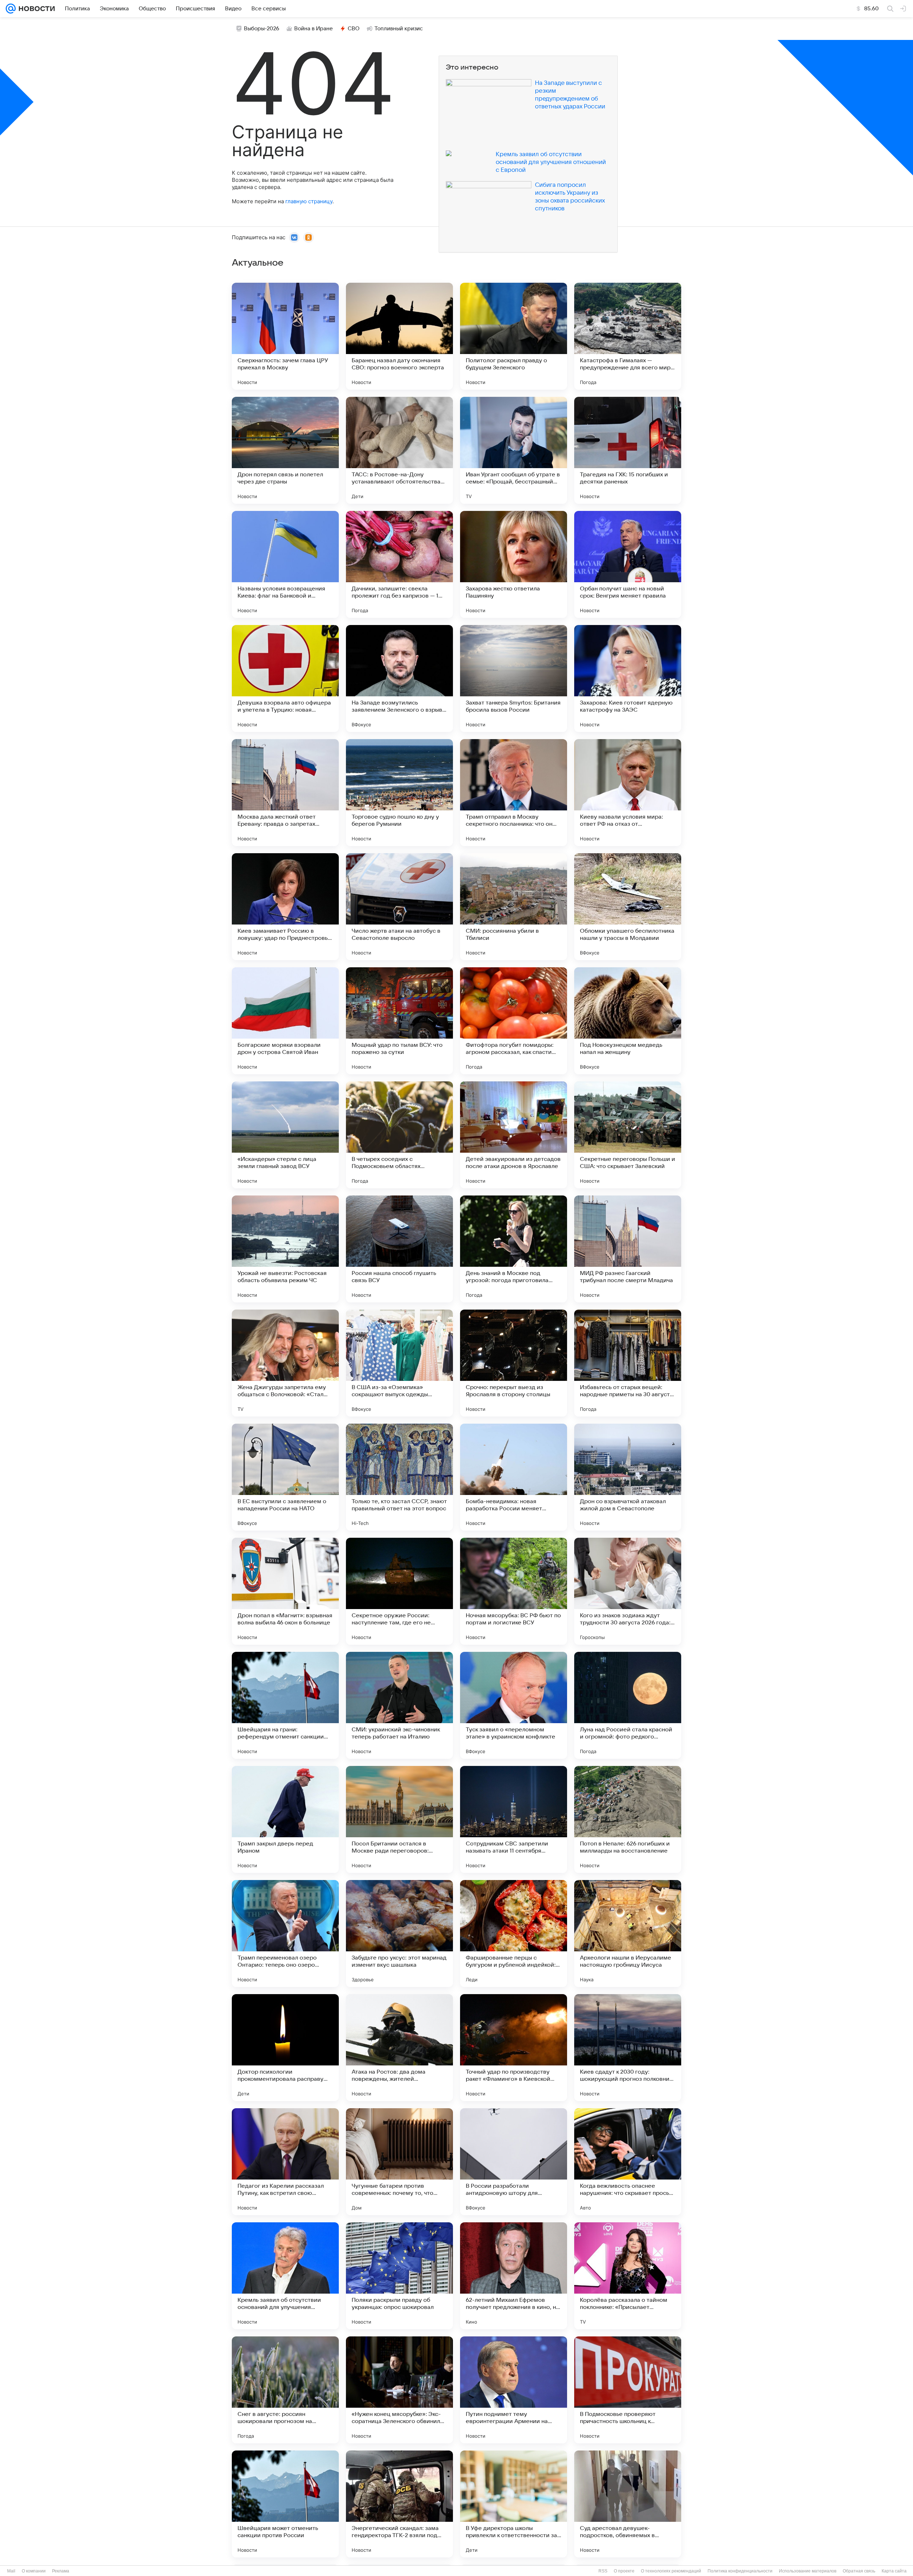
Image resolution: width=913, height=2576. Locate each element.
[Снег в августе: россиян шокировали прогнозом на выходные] (285, 2390)
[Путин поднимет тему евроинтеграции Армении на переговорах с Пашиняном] (514, 2390)
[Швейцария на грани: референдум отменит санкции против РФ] (285, 1705)
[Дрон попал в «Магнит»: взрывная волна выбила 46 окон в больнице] (285, 1591)
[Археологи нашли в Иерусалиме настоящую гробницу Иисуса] (628, 1934)
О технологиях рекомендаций (671, 2571)
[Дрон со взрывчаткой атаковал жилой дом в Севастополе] (628, 1477)
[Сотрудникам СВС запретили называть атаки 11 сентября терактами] (514, 1819)
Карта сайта (894, 2571)
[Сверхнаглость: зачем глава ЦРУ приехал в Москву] (285, 336)
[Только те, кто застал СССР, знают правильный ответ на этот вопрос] (399, 1477)
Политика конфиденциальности (740, 2571)
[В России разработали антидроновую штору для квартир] (514, 2162)
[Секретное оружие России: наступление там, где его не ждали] (399, 1591)
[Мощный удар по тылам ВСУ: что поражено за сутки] (399, 1021)
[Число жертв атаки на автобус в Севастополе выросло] (399, 907)
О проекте (624, 2571)
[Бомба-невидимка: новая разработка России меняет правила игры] (514, 1477)
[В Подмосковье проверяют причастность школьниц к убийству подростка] (628, 2390)
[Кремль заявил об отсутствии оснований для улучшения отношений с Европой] (285, 2276)
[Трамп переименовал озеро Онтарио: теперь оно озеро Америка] (285, 1934)
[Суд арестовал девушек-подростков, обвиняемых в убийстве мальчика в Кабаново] (628, 2504)
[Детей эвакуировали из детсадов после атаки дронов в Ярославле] (514, 1135)
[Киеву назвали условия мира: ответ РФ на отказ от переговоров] (628, 793)
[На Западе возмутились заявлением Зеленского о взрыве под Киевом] (399, 678)
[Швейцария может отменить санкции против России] (285, 2504)
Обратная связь (859, 2571)
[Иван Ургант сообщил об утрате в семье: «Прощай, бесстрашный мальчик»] (514, 450)
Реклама (61, 2571)
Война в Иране (313, 29)
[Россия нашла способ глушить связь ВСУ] (399, 1249)
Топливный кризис (399, 29)
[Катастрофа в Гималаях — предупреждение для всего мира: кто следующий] (628, 336)
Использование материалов (808, 2571)
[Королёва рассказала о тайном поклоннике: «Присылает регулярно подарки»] (628, 2276)
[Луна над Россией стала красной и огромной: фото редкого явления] (628, 1705)
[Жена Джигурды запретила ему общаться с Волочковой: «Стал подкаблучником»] (285, 1363)
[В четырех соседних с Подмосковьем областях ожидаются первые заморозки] (399, 1135)
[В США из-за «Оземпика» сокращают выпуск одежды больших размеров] (399, 1363)
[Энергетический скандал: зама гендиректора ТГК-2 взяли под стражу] (399, 2504)
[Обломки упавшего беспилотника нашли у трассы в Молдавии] (628, 907)
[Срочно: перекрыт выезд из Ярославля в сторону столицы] (514, 1363)
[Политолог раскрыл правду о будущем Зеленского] (514, 336)
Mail (11, 2571)
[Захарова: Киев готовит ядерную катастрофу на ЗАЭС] (628, 678)
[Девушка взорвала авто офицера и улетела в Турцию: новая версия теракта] (285, 678)
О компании (34, 2571)
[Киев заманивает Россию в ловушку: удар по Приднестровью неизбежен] (285, 907)
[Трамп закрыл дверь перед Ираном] (285, 1819)
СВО (354, 29)
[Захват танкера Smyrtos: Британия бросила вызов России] (514, 678)
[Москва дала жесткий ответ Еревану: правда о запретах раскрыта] (285, 793)
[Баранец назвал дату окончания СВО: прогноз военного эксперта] (399, 336)
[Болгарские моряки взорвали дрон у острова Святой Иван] (285, 1021)
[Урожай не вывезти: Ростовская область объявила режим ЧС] (285, 1249)
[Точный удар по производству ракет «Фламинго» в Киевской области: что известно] (514, 2048)
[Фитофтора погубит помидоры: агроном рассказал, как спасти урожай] (514, 1021)
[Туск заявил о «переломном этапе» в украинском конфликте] (514, 1705)
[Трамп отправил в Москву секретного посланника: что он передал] (514, 793)
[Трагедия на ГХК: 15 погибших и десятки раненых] (628, 450)
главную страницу (309, 201)
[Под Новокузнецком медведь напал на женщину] (628, 1021)
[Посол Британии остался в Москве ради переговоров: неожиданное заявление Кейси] (399, 1819)
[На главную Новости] (35, 9)
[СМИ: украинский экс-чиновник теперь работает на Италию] (399, 1705)
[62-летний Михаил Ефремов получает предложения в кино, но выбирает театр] (514, 2276)
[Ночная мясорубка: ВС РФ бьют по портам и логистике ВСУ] (514, 1591)
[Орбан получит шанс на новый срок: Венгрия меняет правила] (628, 564)
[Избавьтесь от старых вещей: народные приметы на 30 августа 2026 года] (628, 1363)
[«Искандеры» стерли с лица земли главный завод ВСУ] (285, 1135)
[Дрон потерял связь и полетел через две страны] (285, 450)
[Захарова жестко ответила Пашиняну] (514, 564)
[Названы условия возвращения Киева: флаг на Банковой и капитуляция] (285, 564)
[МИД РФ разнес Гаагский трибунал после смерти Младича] (628, 1249)
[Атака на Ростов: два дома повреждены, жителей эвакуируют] (399, 2048)
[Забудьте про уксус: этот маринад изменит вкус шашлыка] (399, 1934)
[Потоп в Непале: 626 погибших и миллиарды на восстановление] (628, 1819)
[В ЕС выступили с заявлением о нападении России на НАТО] (285, 1477)
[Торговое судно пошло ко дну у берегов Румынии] (399, 793)
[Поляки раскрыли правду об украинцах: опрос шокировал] (399, 2276)
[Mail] (11, 9)
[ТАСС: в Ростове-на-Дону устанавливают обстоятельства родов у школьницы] (399, 450)
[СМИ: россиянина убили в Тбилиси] (514, 907)
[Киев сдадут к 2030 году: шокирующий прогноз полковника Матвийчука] (628, 2048)
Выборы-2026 (262, 29)
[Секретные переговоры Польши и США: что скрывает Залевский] (628, 1135)
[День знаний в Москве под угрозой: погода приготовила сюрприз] (514, 1249)
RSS (603, 2571)
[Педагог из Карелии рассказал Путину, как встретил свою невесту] (285, 2162)
